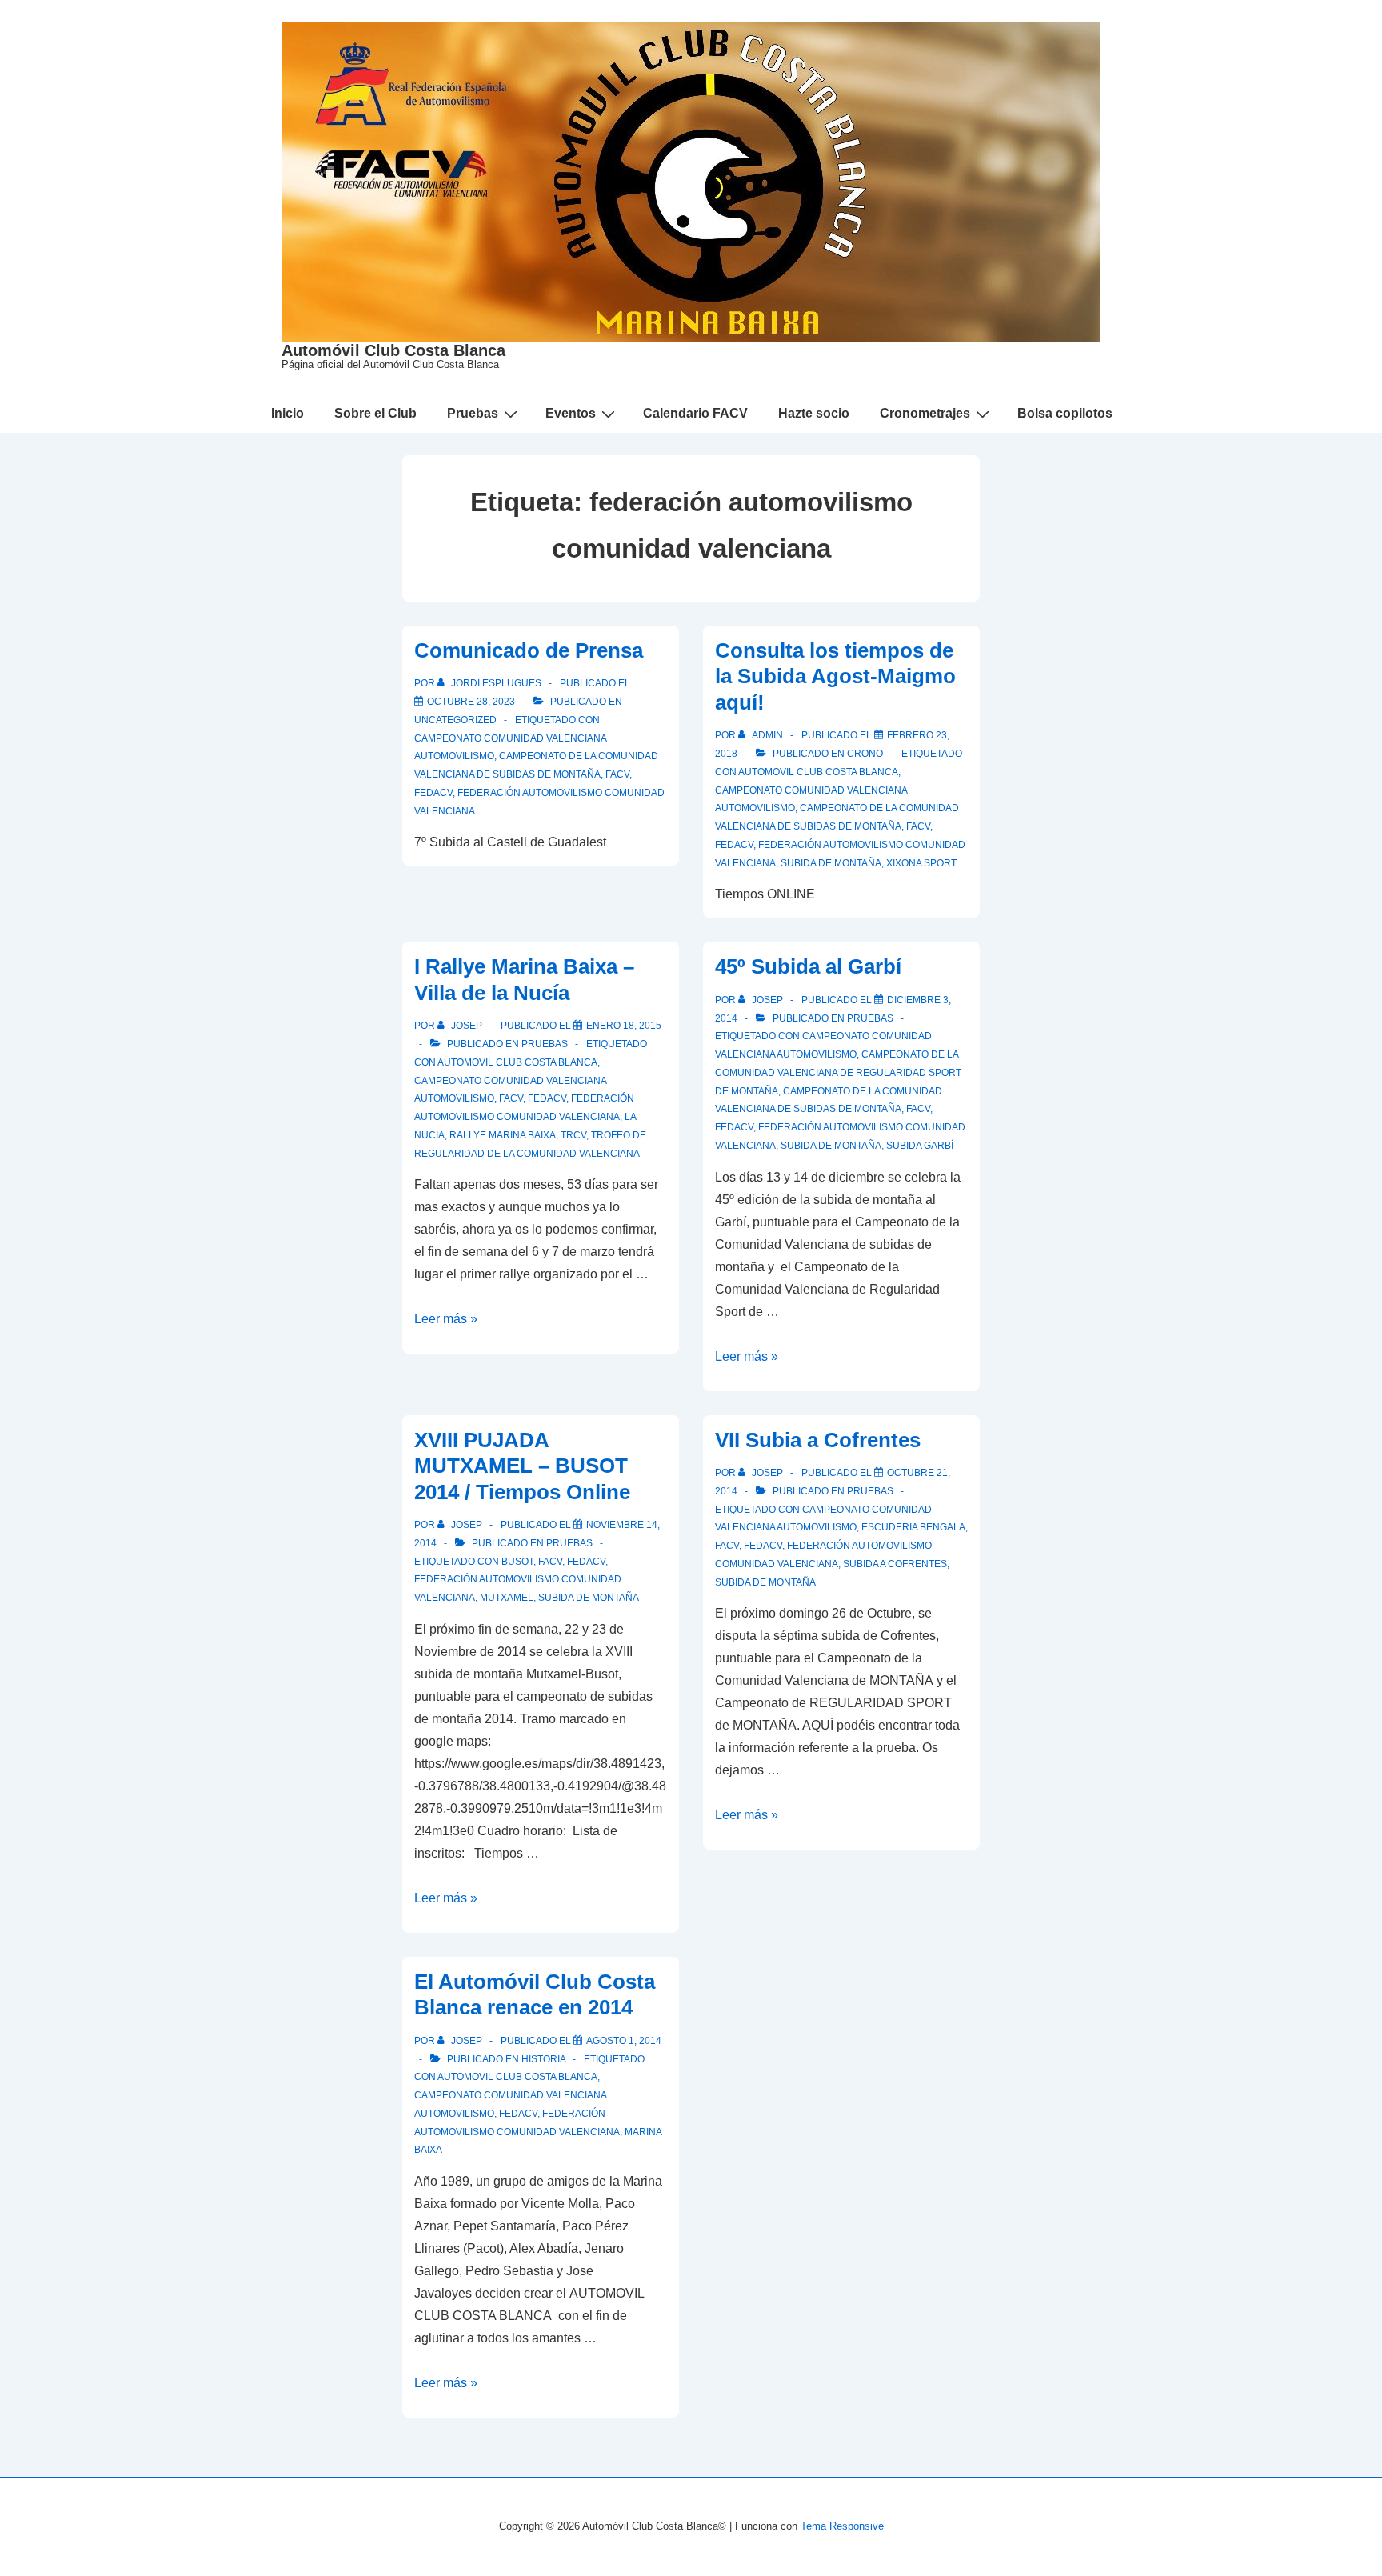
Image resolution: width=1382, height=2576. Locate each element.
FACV (617, 774)
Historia (543, 2059)
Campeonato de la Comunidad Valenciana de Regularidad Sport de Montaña (838, 1073)
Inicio (288, 413)
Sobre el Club (375, 413)
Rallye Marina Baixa (503, 1135)
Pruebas (545, 1044)
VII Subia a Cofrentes (818, 1440)
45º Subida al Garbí (808, 966)
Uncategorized (455, 720)
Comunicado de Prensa (529, 650)
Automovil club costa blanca (818, 772)
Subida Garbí (920, 1146)
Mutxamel (507, 1598)
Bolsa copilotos (1065, 413)
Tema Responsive (842, 2526)
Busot (517, 1562)
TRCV (573, 1135)
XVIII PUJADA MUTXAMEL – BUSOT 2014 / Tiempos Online (522, 1466)
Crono (865, 754)
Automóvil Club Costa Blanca (393, 350)
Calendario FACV (695, 413)
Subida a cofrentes (895, 1564)
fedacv (433, 793)
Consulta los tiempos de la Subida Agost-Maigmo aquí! (835, 676)
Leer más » (446, 1319)
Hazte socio (814, 413)
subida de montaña (831, 863)
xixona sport (921, 863)
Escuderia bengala (913, 1527)
